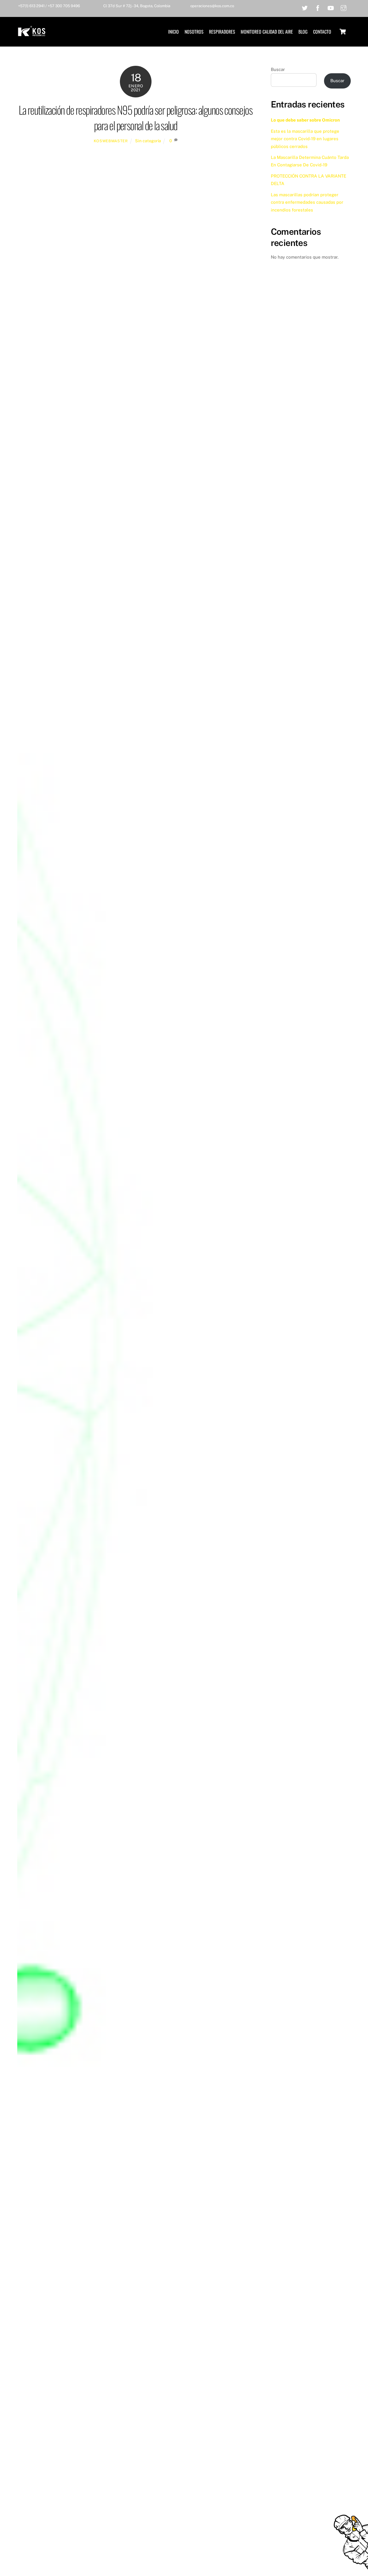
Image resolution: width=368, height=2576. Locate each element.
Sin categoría (148, 141)
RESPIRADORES (222, 32)
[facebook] (318, 7)
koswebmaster (111, 141)
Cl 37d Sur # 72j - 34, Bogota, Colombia (137, 6)
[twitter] (305, 7)
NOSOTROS (194, 32)
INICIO (174, 32)
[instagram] (344, 7)
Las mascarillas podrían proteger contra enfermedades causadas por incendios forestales (307, 202)
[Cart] (343, 32)
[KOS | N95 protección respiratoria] (32, 33)
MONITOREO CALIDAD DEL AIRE (267, 32)
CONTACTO (322, 32)
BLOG (303, 32)
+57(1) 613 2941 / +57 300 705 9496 (49, 6)
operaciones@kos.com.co (212, 6)
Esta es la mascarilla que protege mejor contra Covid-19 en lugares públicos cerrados (305, 139)
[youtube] (331, 7)
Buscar (278, 69)
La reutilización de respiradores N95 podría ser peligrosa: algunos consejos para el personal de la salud (136, 117)
